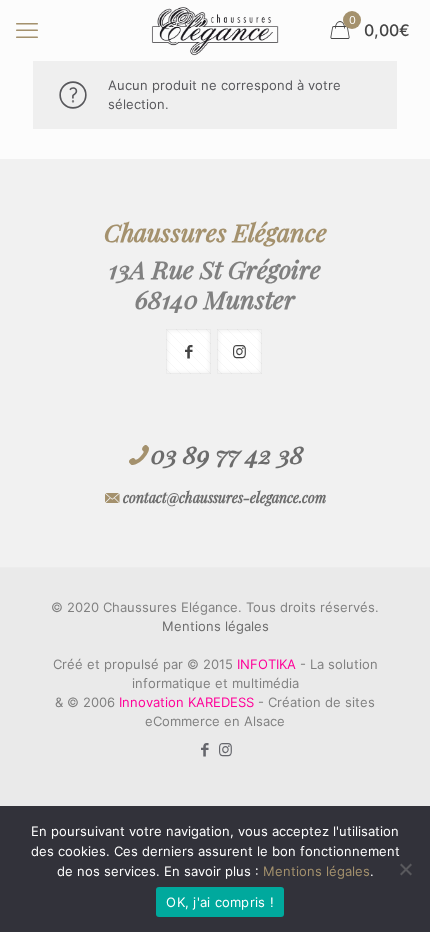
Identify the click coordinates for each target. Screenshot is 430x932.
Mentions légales (215, 626)
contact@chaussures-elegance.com (224, 497)
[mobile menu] (27, 30)
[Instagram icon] (225, 749)
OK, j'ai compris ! (220, 902)
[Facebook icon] (204, 749)
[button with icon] (188, 351)
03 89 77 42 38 (227, 453)
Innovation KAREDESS (186, 702)
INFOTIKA (266, 664)
